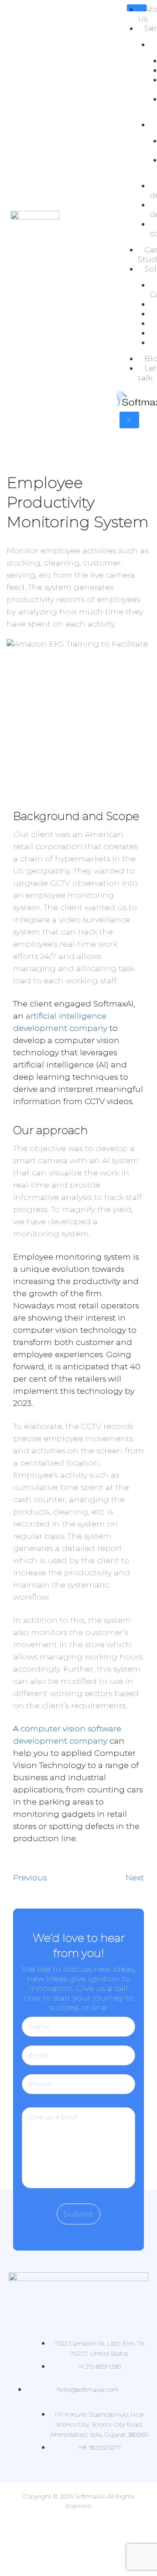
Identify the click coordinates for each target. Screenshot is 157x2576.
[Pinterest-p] (78, 2554)
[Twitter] (63, 2530)
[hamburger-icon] (137, 8)
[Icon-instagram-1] (94, 2530)
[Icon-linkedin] (124, 2530)
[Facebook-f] (33, 2530)
